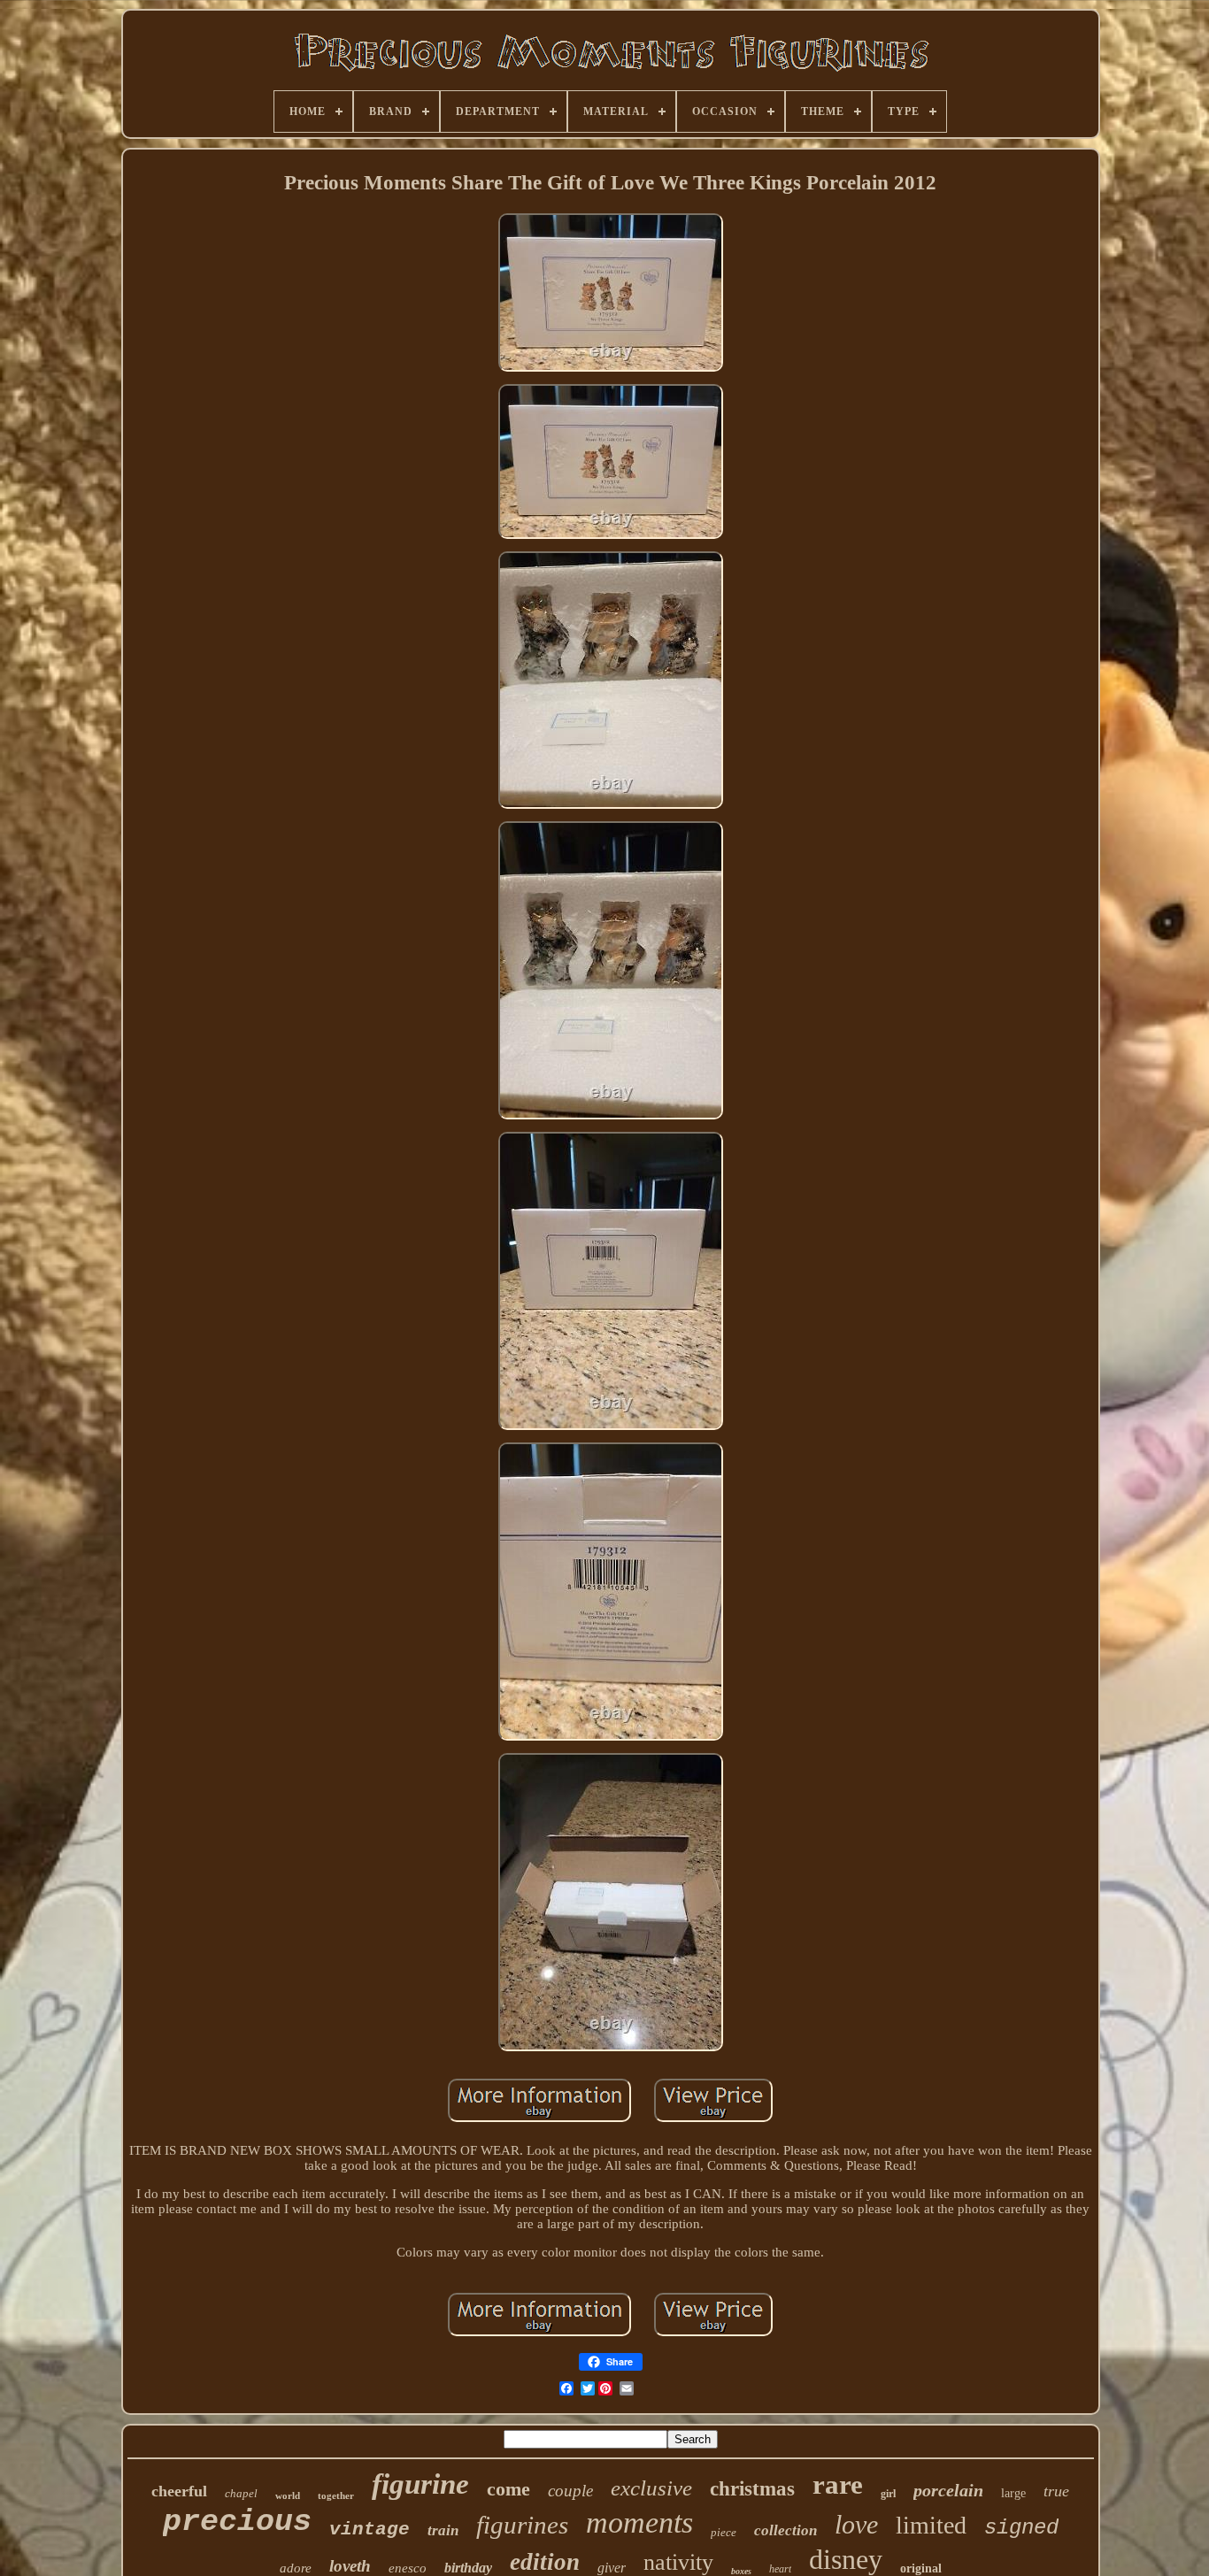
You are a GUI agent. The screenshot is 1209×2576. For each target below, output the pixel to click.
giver (612, 2568)
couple (570, 2491)
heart (780, 2569)
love (856, 2524)
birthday (468, 2568)
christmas (752, 2489)
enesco (408, 2568)
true (1056, 2491)
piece (724, 2532)
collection (785, 2530)
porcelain (948, 2490)
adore (296, 2568)
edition (545, 2562)
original (921, 2568)
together (336, 2495)
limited (931, 2525)
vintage (370, 2530)
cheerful (179, 2491)
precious (237, 2522)
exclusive (651, 2488)
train (443, 2530)
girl (888, 2494)
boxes (741, 2571)
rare (838, 2484)
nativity (678, 2562)
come (508, 2489)
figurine (420, 2484)
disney (846, 2559)
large (1013, 2493)
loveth (350, 2566)
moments (639, 2522)
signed (1021, 2528)
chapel (241, 2493)
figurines (522, 2525)
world (288, 2495)
